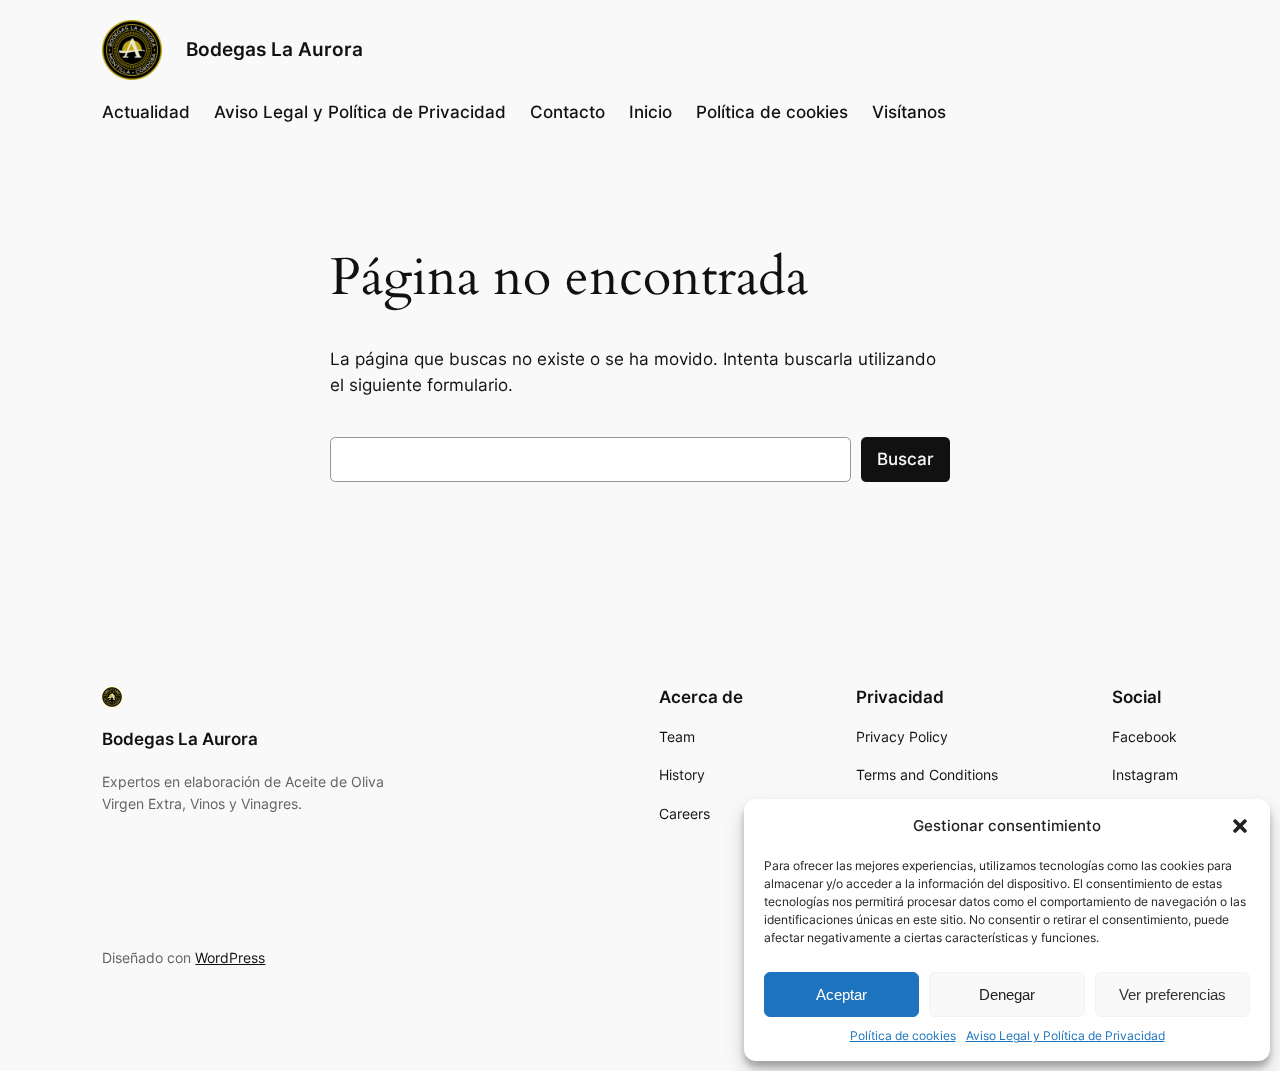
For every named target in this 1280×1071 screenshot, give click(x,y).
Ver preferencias (1172, 994)
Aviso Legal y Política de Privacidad (1065, 1035)
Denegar (1007, 994)
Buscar (905, 459)
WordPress (230, 957)
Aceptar (841, 994)
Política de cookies (903, 1035)
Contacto (567, 112)
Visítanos (909, 112)
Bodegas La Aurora (274, 49)
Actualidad (146, 112)
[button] (1240, 826)
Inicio (650, 112)
